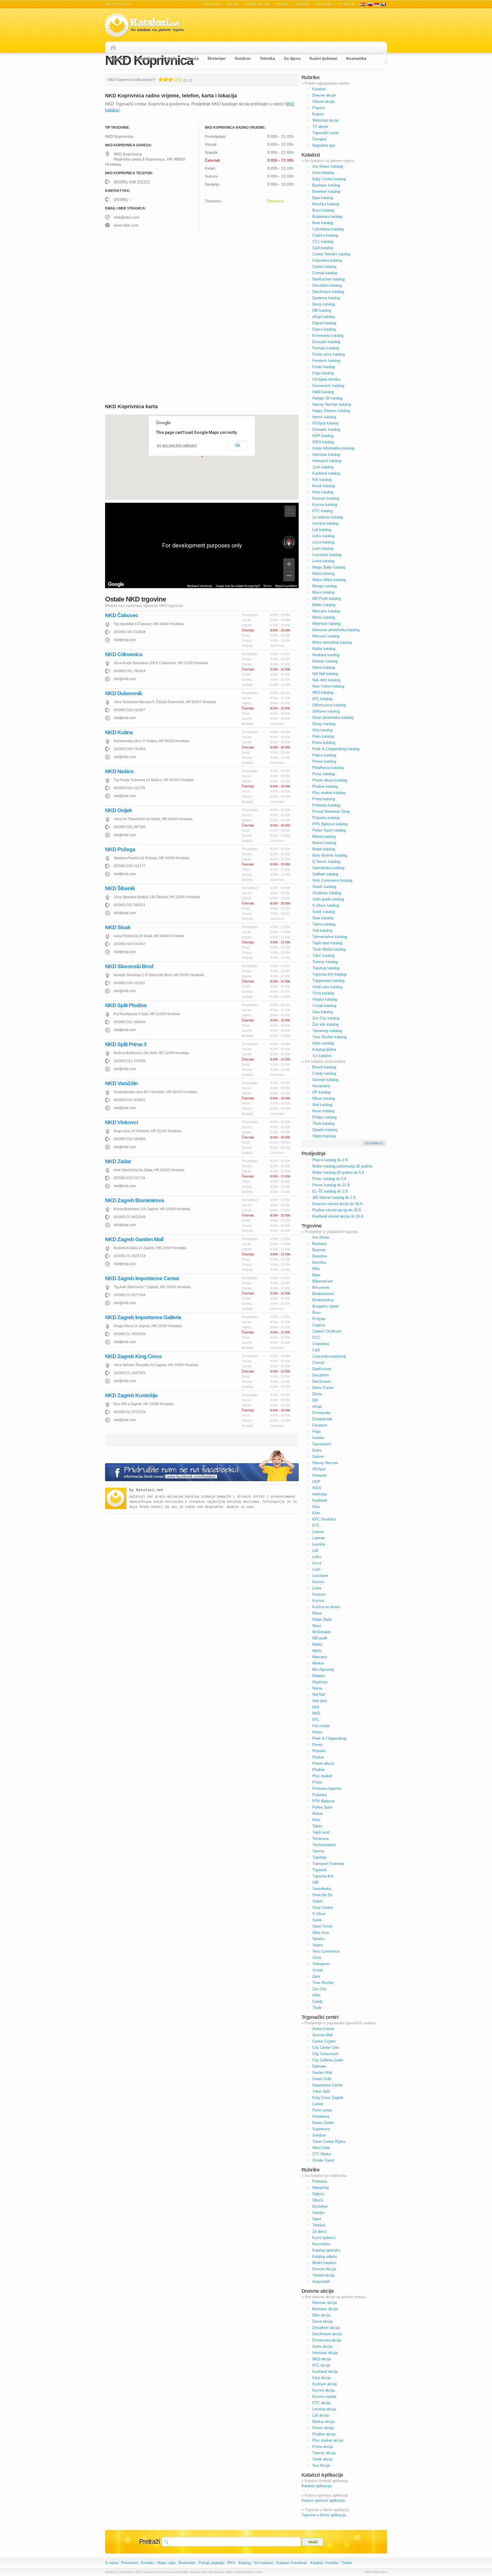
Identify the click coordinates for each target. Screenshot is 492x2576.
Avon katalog (323, 173)
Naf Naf (319, 1695)
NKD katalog (323, 692)
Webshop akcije (325, 120)
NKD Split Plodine (126, 1005)
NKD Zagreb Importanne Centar (142, 1278)
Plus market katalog (329, 793)
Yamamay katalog (327, 1031)
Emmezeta (321, 1413)
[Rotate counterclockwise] (284, 542)
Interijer (318, 2213)
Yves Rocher (323, 1983)
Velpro (317, 1945)
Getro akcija (322, 2346)
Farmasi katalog (326, 348)
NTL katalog (322, 699)
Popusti (283, 4)
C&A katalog (323, 248)
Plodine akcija (324, 2434)
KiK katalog (322, 480)
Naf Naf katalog (325, 674)
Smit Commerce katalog (332, 880)
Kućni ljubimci (323, 58)
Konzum (319, 1594)
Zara (316, 1976)
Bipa (316, 1275)
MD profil (320, 1638)
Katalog (245, 2563)
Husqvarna (321, 1086)
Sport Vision (322, 1926)
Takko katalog (324, 924)
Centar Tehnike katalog (331, 254)
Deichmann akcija (327, 2334)
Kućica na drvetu (326, 1607)
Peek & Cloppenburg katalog (336, 749)
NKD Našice (119, 771)
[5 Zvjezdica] (180, 79)
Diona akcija (322, 2321)
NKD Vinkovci (121, 1122)
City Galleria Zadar (328, 2060)
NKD (316, 1713)
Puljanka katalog (326, 818)
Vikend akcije (257, 4)
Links (317, 1557)
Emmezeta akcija (327, 2340)
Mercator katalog (326, 611)
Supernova (321, 2129)
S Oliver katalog (326, 905)
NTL (316, 1720)
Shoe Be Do (322, 1895)
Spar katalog (323, 918)
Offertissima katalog (329, 705)
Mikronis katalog (326, 636)
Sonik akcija (322, 2459)
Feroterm (320, 1425)
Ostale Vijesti (323, 2160)
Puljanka (319, 1795)
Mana (317, 1613)
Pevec (318, 1745)
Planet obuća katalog (330, 780)
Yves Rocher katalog (329, 1037)
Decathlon (321, 1375)
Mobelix (319, 1676)
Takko (317, 1826)
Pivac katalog (324, 774)
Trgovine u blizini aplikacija (324, 2515)
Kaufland (320, 1500)
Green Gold (322, 2079)
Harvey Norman (325, 1463)
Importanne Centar (328, 2085)
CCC (316, 1338)
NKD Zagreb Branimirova (135, 1200)
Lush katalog (323, 548)
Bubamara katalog (327, 216)
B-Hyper (319, 1319)
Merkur (318, 1663)
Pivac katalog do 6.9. (330, 1179)
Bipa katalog (323, 198)
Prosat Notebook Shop (331, 811)
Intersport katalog (327, 461)
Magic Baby (322, 1619)
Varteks (319, 1939)
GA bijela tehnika (326, 379)
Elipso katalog (324, 329)
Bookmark (187, 2563)
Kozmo (318, 1582)
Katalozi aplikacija (316, 2486)
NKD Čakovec (122, 615)
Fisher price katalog (329, 354)
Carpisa (319, 1325)
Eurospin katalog (326, 342)
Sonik (317, 1920)
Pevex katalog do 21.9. (331, 1185)
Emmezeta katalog (328, 335)
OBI (316, 1882)
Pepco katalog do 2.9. (330, 1160)
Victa (317, 1958)
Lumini (318, 2104)
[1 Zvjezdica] (161, 79)
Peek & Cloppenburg (329, 1738)
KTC (316, 1525)
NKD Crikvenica (124, 654)
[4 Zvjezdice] (175, 79)
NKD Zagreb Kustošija (131, 1395)
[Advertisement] (153, 279)
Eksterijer (217, 58)
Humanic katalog (326, 429)
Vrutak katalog (324, 1006)
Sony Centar (323, 1907)
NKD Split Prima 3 (126, 1044)
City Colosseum (325, 2054)
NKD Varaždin (121, 1083)
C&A (316, 1350)
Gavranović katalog (328, 386)
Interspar (320, 1494)
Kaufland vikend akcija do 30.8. (338, 1216)
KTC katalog (323, 511)
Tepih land (321, 1832)
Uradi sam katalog (327, 987)
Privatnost (130, 2563)
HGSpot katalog (325, 423)
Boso (317, 1312)
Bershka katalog (326, 204)
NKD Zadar (118, 1161)
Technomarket (324, 1845)
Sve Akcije (321, 2465)
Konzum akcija (325, 2384)
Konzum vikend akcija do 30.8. (338, 1204)
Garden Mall (322, 2073)
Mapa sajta (166, 2563)
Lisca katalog (323, 542)
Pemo (317, 1732)
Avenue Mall (323, 2035)
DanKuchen (322, 1369)
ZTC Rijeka (322, 2154)
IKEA (317, 1488)
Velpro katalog (324, 1136)
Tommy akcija (324, 2453)
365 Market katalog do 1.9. (334, 1197)
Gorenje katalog (325, 1080)
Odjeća (170, 58)
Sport (317, 2219)
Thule (317, 2008)
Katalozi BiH (384, 4)
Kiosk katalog (324, 486)
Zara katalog (323, 1012)
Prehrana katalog (326, 805)
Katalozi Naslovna (115, 47)
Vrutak (318, 1970)
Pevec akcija (323, 2428)
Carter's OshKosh (327, 1331)
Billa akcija (321, 2315)
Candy (318, 2001)
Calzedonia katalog (328, 229)
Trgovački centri (326, 133)
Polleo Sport (322, 1807)
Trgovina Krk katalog (329, 974)
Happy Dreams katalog (331, 411)
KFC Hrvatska (324, 1519)
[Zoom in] (289, 564)
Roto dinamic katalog (330, 855)
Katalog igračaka (326, 2250)
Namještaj (145, 58)
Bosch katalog (324, 1067)
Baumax (319, 1250)
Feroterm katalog (326, 361)
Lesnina (319, 1544)
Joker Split (321, 2091)
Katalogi (370, 4)
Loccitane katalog (327, 555)
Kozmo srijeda (324, 2397)
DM (315, 1400)
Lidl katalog (322, 530)
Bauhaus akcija (325, 2309)
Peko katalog (323, 736)
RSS (231, 2563)
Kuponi (303, 4)
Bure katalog (323, 223)
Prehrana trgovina (327, 1788)
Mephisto (320, 1682)
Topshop (319, 1857)
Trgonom (320, 1870)
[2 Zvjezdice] (166, 79)
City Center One (326, 2048)
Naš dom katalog (326, 680)
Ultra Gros (321, 1932)
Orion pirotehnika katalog (333, 718)
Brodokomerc (323, 1294)
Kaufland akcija (325, 2371)
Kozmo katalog (325, 505)
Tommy (318, 1851)
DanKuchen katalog (328, 279)
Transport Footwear (328, 1864)
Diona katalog (324, 304)
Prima (317, 1782)
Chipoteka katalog (327, 260)
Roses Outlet (323, 2123)
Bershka (319, 1262)
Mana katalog (323, 573)
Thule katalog (323, 1123)
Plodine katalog (325, 786)
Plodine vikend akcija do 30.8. (337, 1210)
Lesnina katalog (325, 523)
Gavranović (322, 1444)
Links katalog (323, 536)
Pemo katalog (324, 743)
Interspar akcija (325, 2353)
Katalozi (212, 4)
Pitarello (319, 1751)
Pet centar (321, 1726)
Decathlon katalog (327, 285)
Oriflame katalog (326, 711)
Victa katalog (323, 993)
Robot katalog (324, 849)
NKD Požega (120, 849)
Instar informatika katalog (333, 448)
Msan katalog (323, 1111)
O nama (112, 2563)
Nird (316, 1707)
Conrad (318, 1363)
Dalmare (319, 2066)
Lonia (317, 1588)
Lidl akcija (321, 2415)
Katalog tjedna (324, 1049)
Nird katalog (322, 1105)
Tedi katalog (322, 930)
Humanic (320, 1475)
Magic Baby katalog (329, 567)
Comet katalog (324, 267)
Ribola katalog (324, 837)
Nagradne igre (324, 145)
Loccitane (320, 1576)
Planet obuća (323, 1763)
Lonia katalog (323, 561)
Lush (316, 1569)
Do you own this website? (177, 446)
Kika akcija (321, 2378)
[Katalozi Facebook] (202, 1466)
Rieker (318, 1814)
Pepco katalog (324, 755)
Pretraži (149, 2542)
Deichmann (322, 1381)
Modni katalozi (324, 2263)
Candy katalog (324, 1073)
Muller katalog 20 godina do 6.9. (339, 1172)
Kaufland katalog (326, 473)
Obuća (192, 58)
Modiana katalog (326, 655)
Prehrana (118, 58)
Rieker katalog (324, 843)
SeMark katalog (325, 874)
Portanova (321, 2116)
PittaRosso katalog (328, 768)
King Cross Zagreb (328, 2098)
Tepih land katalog (327, 943)
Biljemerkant (323, 1281)
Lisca (317, 1563)
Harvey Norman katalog (332, 404)
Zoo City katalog (326, 1018)
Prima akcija (323, 2447)
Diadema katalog (326, 298)
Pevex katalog (324, 761)
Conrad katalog (325, 273)
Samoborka (322, 1889)
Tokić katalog (323, 956)
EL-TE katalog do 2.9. (330, 1191)
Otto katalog (322, 730)
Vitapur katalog (325, 999)
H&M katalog (323, 392)
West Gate (321, 2148)
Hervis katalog (324, 417)
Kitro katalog (323, 492)
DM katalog (322, 310)
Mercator (320, 1657)
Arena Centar (323, 2029)
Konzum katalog (326, 498)
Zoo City (319, 1989)
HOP (316, 1482)
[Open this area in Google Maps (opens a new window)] (116, 584)
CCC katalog (323, 242)
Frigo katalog (323, 373)
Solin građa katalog (328, 899)
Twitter (347, 2563)
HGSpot (319, 1469)
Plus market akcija (328, 2440)
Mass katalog (323, 592)
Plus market (322, 1776)
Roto (316, 1820)
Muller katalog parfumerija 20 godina (342, 1166)
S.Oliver (319, 1914)
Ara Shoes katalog (328, 166)
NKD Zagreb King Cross (133, 1356)
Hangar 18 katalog (327, 398)
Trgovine (324, 4)
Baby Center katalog (329, 179)
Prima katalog (324, 799)
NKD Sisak (118, 927)
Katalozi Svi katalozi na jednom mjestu (145, 25)
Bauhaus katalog (326, 185)
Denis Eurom (323, 1388)
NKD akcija (322, 2359)
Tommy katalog (325, 962)
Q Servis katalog (326, 862)
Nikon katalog (324, 1098)
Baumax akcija (325, 2303)
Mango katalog (324, 586)
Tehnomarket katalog (330, 937)
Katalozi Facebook (292, 2563)
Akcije (233, 4)
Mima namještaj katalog (332, 642)
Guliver (318, 1457)
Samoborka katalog (328, 868)
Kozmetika (356, 58)
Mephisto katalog (326, 624)
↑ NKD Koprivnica (375, 2572)
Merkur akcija (323, 2422)
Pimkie (318, 1757)
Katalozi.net (150, 1490)
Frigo (316, 1431)
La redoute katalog (328, 517)
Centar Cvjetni (324, 2041)
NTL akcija (321, 2365)
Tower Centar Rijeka (329, 2141)
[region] (202, 545)
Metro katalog (324, 617)
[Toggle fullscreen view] (290, 511)
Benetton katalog (326, 191)
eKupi (317, 1406)
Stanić (318, 1901)
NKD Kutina (119, 732)
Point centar (322, 2110)
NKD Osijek (119, 810)
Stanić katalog (324, 887)
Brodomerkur (323, 1300)
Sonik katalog (324, 912)
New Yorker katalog (328, 686)
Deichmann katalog (328, 292)
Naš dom (320, 1701)
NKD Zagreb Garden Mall (134, 1239)
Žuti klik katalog (325, 1024)
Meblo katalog (324, 605)
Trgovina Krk (323, 1876)
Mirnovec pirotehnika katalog (336, 630)
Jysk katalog (323, 467)
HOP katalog (323, 436)
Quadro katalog (325, 1130)
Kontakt (148, 2563)
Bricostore (321, 1287)
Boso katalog (323, 210)
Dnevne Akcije (324, 2269)
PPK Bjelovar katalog (330, 824)
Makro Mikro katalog (329, 580)
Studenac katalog (327, 893)
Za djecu (292, 58)
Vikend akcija (323, 2275)
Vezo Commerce (326, 1951)
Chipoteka (321, 1344)
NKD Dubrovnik (124, 693)
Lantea (318, 1532)
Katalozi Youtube (324, 2563)
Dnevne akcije (324, 95)
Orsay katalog (324, 724)
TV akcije (347, 4)
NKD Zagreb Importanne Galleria (143, 1317)
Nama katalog (324, 667)
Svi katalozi (322, 1056)
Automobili (321, 2282)
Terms (267, 586)
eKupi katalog (324, 317)
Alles (316, 1995)
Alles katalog (323, 1043)
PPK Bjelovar (323, 1801)
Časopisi (319, 139)
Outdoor (243, 58)
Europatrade (322, 1419)
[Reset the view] (289, 542)
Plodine (318, 1770)
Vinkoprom (321, 1964)
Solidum (319, 2135)
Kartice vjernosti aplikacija (323, 2500)
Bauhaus (320, 1244)
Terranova (320, 1839)
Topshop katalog (326, 968)
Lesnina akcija (324, 2409)
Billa (316, 1269)
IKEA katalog (323, 442)
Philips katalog (324, 1117)
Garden (318, 1438)
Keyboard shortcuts (200, 586)
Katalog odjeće (325, 2256)
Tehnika (267, 58)
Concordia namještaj (329, 1356)
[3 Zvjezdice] (170, 79)
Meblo (317, 1644)
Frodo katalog (324, 367)
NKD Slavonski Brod (129, 966)
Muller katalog (324, 649)
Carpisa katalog (325, 235)
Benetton (320, 1256)
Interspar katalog (326, 454)
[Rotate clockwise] (294, 542)
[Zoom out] (289, 576)
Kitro (316, 1513)
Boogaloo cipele (325, 1306)
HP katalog (321, 1092)
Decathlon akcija (326, 2328)
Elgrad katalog (324, 323)
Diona (317, 1394)
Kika (316, 1507)
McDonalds (322, 1632)
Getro (317, 1450)
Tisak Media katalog (329, 949)
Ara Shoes (321, 1237)
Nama (317, 1688)
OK (237, 446)
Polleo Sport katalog (329, 830)
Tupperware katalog (328, 981)
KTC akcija (321, 2403)
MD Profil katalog (327, 599)
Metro (317, 1651)
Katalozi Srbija (377, 4)
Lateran (318, 1538)
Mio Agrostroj (323, 1669)
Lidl (315, 1550)
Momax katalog (325, 661)
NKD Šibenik (120, 888)
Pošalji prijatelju (211, 2563)
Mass (317, 1626)
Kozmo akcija (324, 2390)
